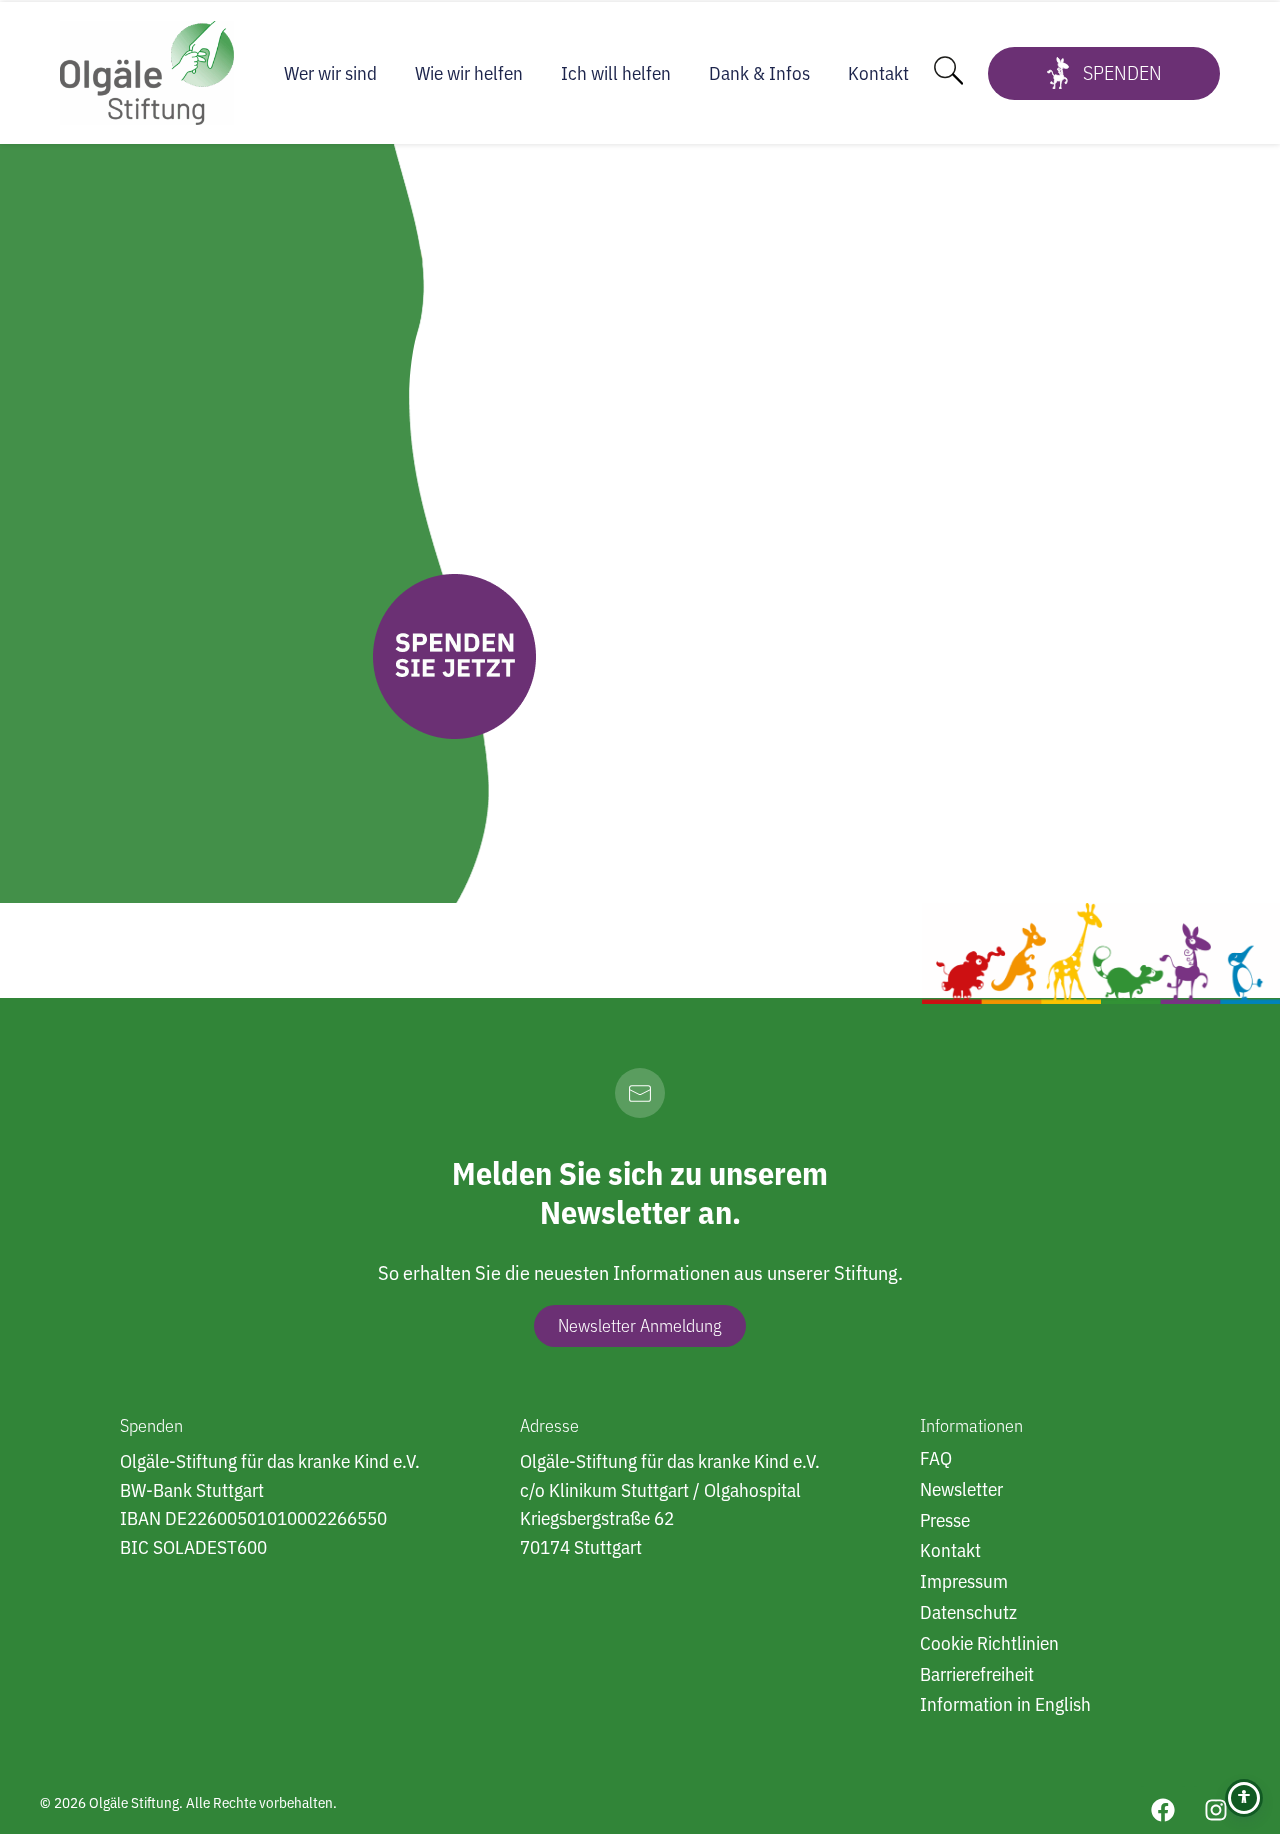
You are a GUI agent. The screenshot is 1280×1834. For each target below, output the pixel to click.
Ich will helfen (616, 73)
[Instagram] (1216, 1810)
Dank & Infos (759, 73)
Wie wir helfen (469, 73)
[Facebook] (1163, 1810)
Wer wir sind (330, 73)
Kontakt (878, 73)
